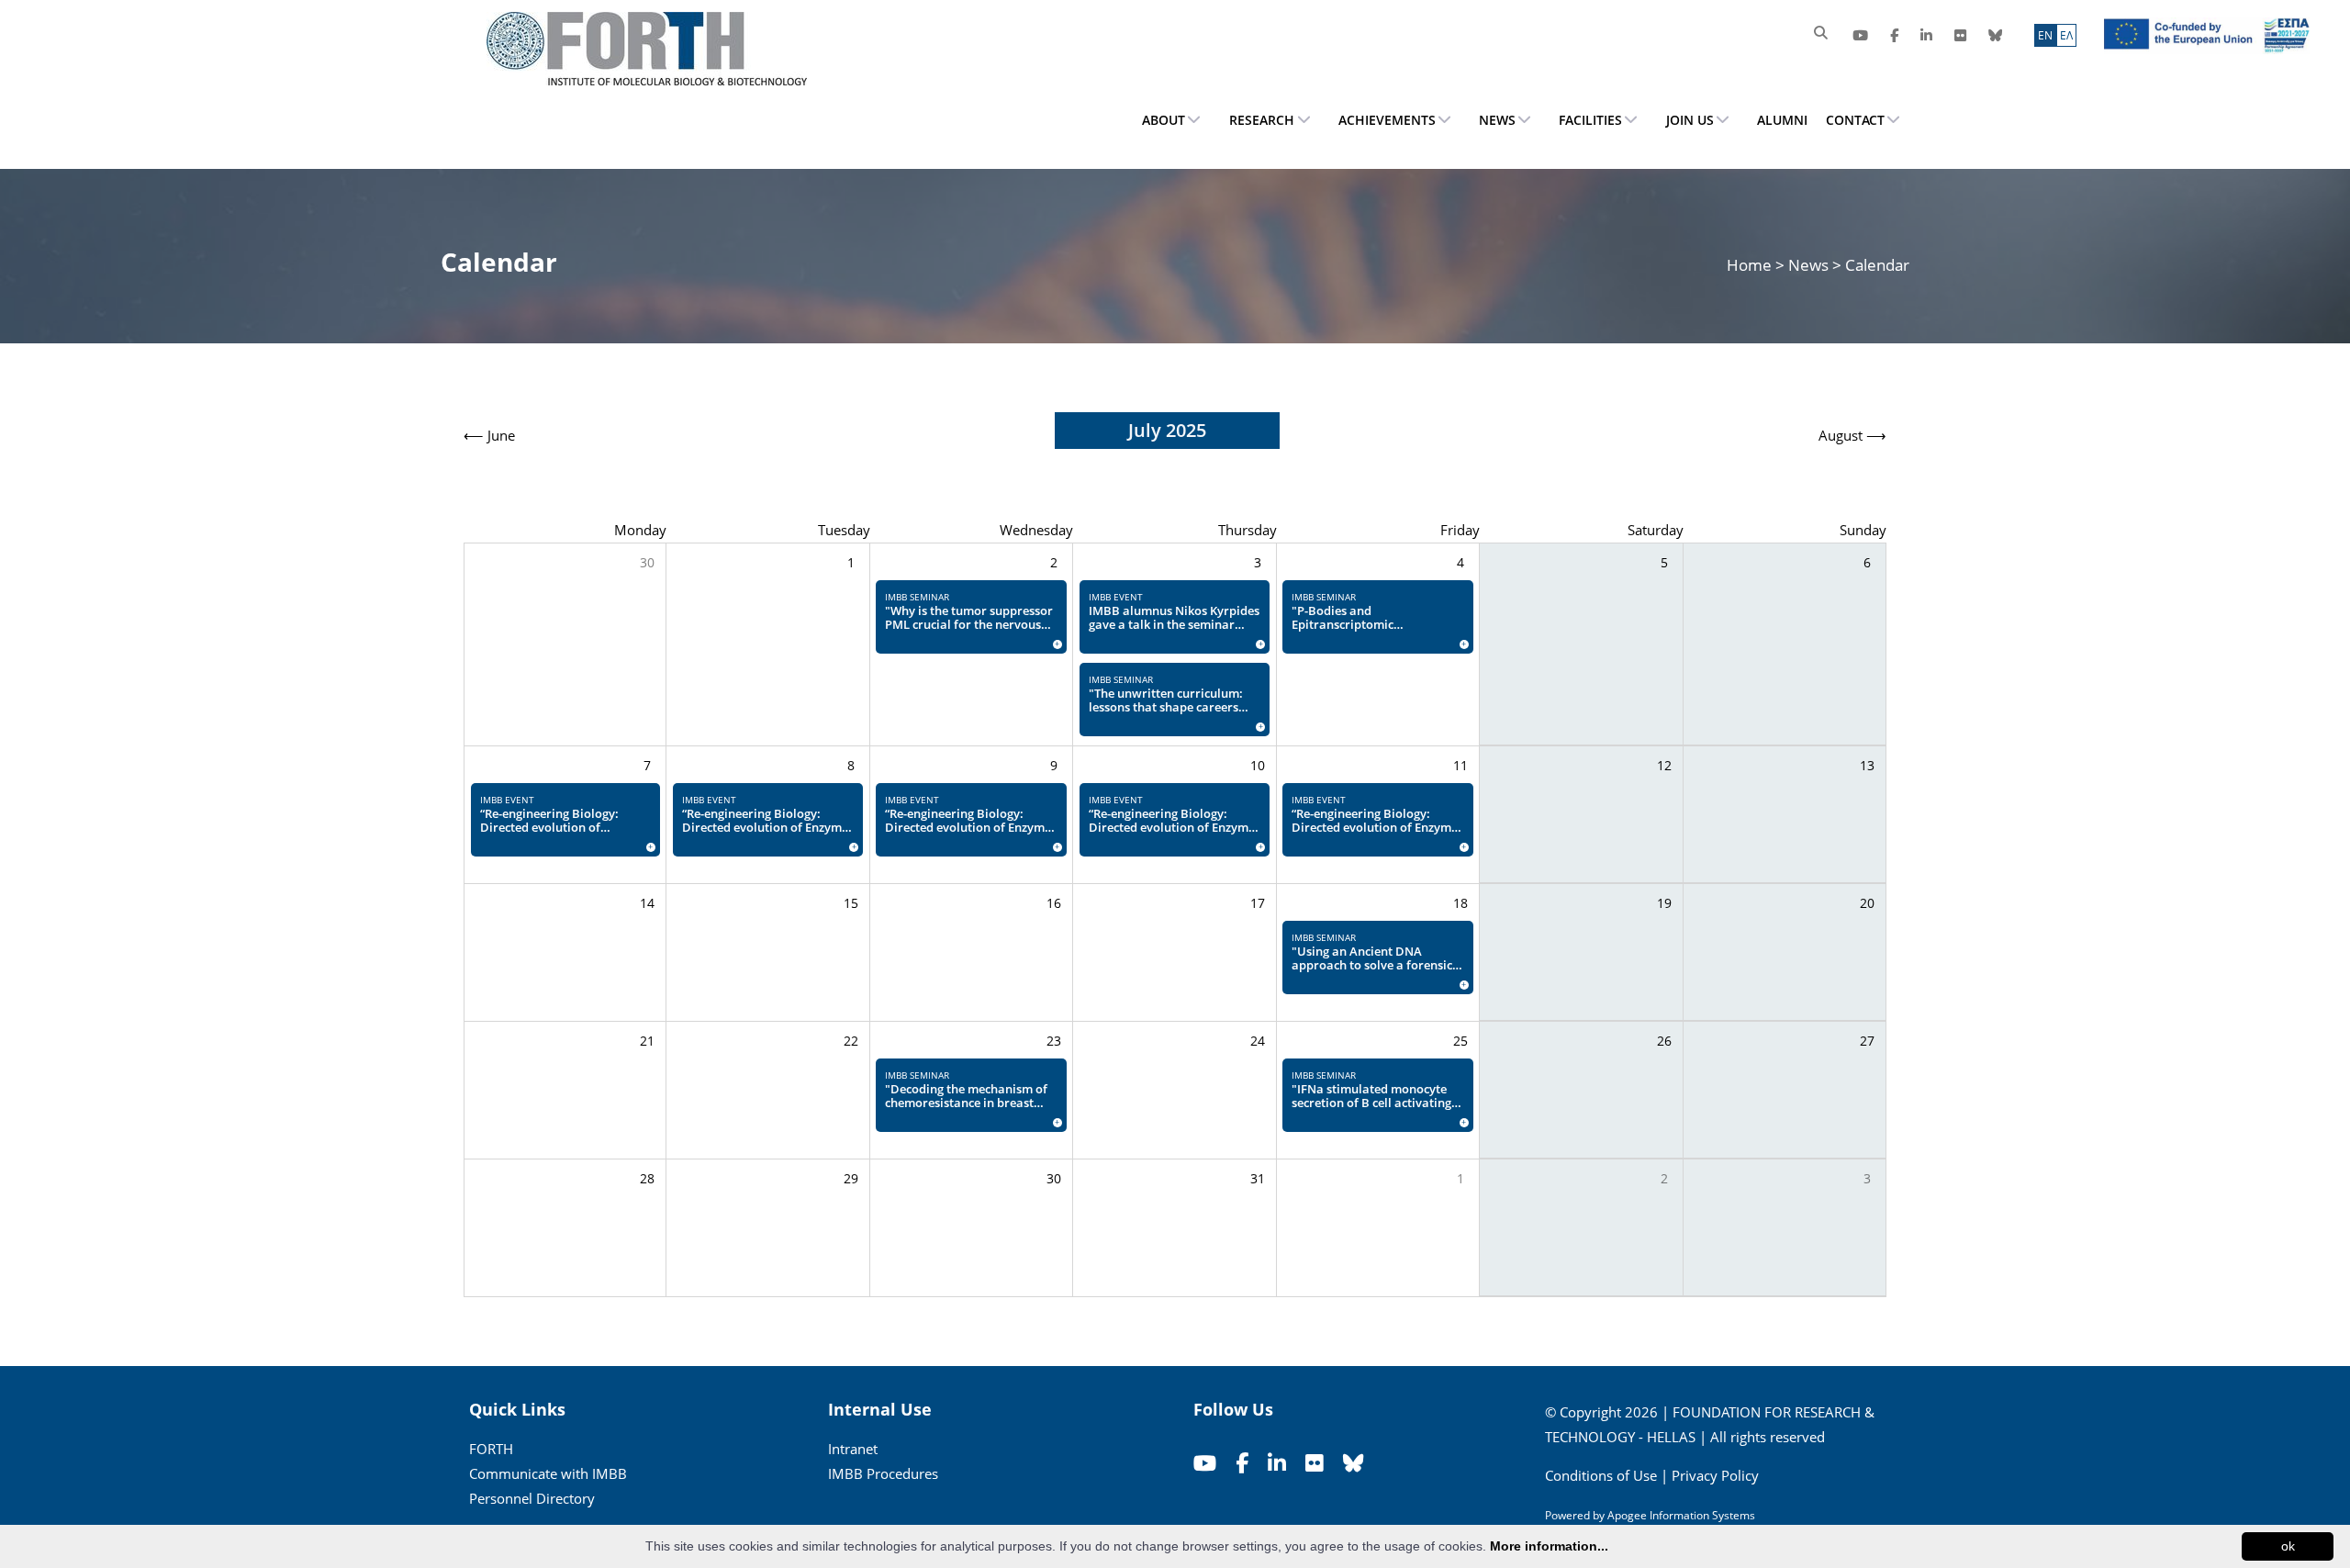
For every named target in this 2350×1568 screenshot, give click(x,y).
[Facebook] (1894, 35)
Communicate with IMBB (548, 1473)
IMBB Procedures (883, 1473)
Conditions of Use (1601, 1475)
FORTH (491, 1449)
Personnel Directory (532, 1498)
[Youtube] (1860, 35)
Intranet (853, 1449)
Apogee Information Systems (1681, 1515)
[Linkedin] (1926, 35)
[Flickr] (1960, 35)
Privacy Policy (1715, 1475)
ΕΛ (2066, 35)
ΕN (2045, 35)
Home (1751, 265)
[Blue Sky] (1995, 35)
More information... (1549, 1546)
